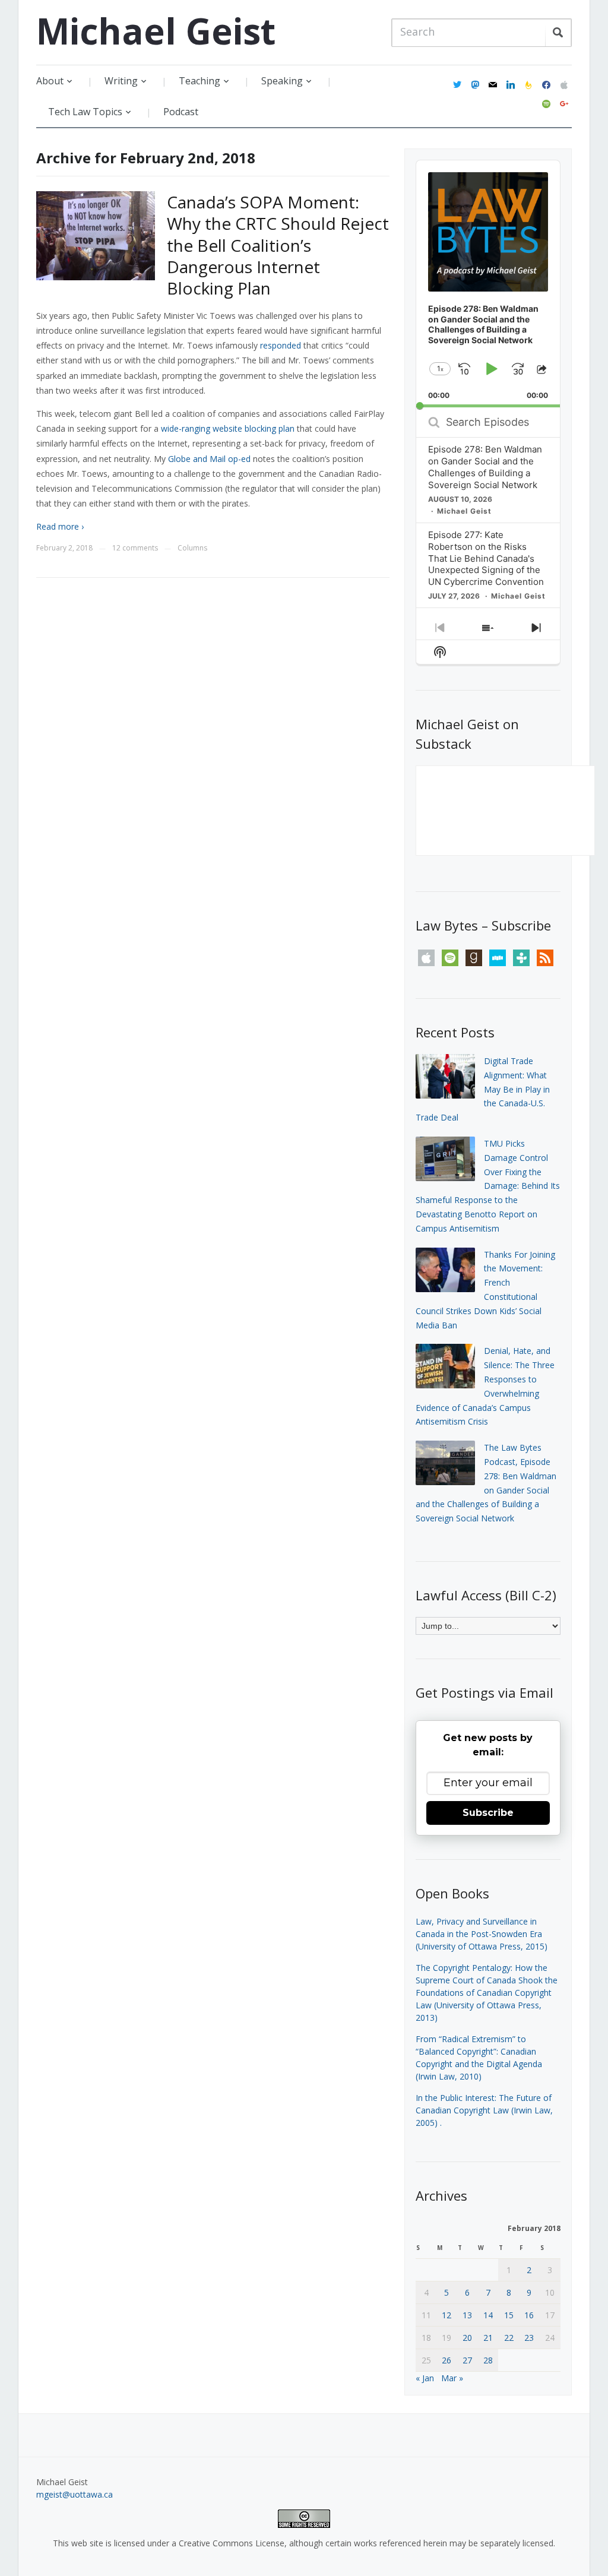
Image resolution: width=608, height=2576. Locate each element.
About (50, 81)
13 (467, 2315)
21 (488, 2338)
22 (509, 2338)
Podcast (181, 112)
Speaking (282, 81)
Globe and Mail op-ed (209, 459)
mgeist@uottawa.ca (75, 2494)
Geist (156, 31)
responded (281, 345)
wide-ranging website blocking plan (228, 428)
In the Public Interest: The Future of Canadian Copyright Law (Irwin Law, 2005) (484, 2110)
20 (467, 2338)
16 (529, 2315)
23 (529, 2338)
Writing (121, 81)
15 (509, 2315)
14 (488, 2315)
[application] (488, 284)
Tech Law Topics (85, 112)
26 (446, 2360)
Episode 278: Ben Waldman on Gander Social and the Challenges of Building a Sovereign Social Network (485, 467)
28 (488, 2360)
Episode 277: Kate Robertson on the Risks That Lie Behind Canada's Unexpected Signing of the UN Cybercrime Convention (486, 558)
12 (446, 2315)
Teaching (199, 81)
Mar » (452, 2378)
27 (467, 2360)
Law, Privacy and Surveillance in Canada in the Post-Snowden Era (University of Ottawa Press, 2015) (482, 1934)
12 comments (135, 548)
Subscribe (488, 1813)
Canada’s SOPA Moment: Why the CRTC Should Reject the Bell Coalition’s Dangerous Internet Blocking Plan (278, 245)
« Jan (425, 2378)
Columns (192, 548)
